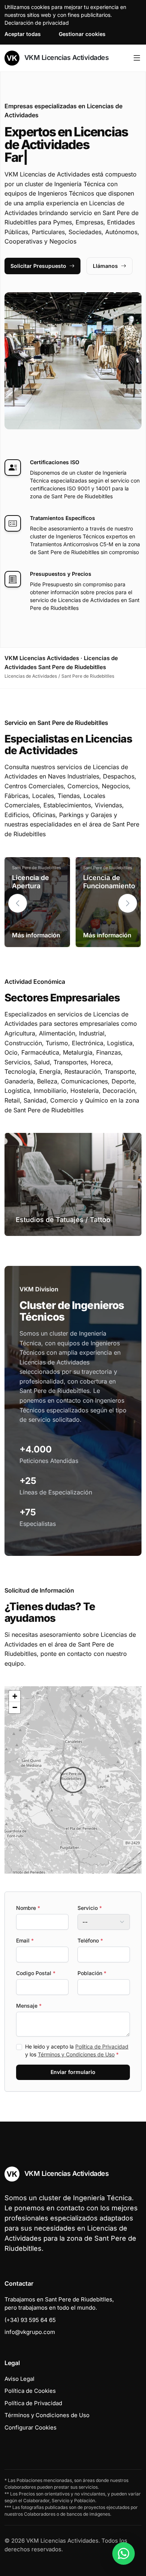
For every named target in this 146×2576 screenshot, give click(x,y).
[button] (128, 903)
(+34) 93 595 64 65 (30, 2320)
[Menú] (137, 58)
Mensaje (29, 2006)
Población (92, 1973)
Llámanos (105, 266)
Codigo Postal (36, 1973)
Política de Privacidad (102, 2046)
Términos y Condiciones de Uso (76, 2054)
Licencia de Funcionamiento (109, 882)
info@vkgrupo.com (30, 2332)
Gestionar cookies (82, 34)
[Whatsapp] (124, 2554)
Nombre (28, 1908)
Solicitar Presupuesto (38, 266)
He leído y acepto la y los (77, 2050)
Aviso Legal (19, 2379)
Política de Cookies (30, 2391)
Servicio (90, 1908)
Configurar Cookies (31, 2427)
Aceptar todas (23, 34)
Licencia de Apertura (31, 882)
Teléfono (90, 1940)
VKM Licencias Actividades (66, 58)
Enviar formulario (73, 2072)
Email (25, 1940)
